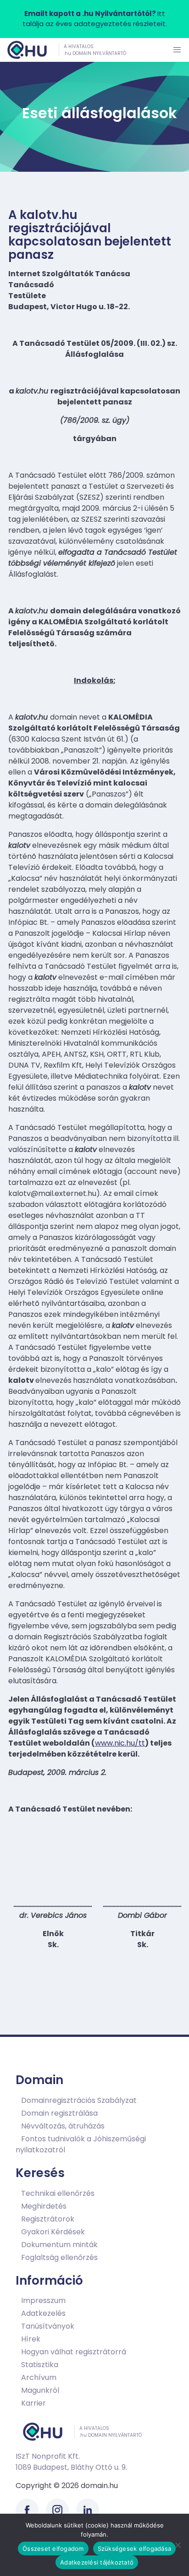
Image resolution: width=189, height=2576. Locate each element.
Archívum (39, 2377)
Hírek (31, 2339)
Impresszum (43, 2300)
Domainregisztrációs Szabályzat (79, 2100)
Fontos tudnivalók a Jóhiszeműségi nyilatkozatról (81, 2144)
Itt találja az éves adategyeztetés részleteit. (95, 19)
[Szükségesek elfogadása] (178, 2545)
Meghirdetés (44, 2206)
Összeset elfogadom (53, 2549)
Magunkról (40, 2390)
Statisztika (40, 2365)
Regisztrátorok (48, 2219)
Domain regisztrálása (59, 2113)
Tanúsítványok (48, 2326)
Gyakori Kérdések (53, 2232)
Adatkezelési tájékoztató (97, 2562)
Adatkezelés (43, 2313)
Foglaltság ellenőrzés (59, 2257)
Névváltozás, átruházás (63, 2126)
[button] (177, 50)
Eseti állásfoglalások (100, 113)
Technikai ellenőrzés (58, 2193)
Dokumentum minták (59, 2245)
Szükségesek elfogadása (135, 2549)
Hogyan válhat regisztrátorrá (74, 2352)
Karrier (33, 2403)
